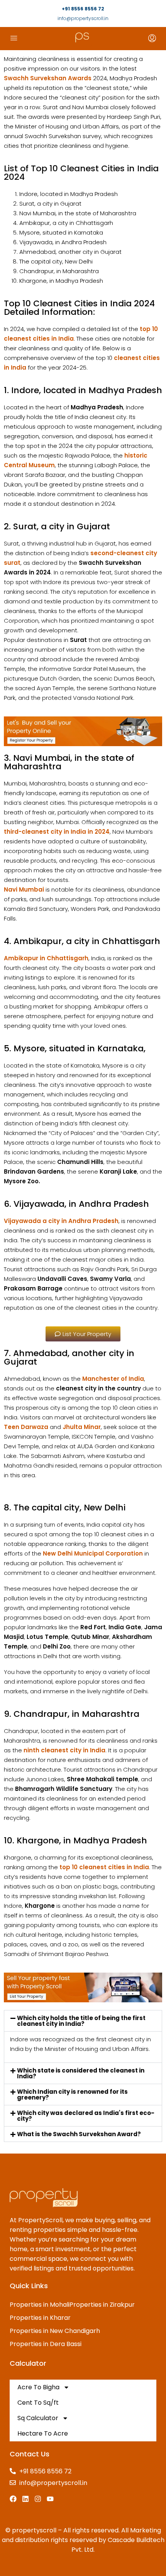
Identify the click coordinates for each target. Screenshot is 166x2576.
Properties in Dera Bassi (46, 2344)
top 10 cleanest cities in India (104, 1867)
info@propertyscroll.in (83, 18)
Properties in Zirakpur (102, 2305)
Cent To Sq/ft (38, 2403)
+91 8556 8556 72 (83, 9)
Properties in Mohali (40, 2305)
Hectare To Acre (43, 2433)
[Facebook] (13, 2499)
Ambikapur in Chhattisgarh (46, 958)
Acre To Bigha (38, 2387)
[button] (83, 2021)
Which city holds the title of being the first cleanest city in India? (81, 2021)
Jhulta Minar (82, 1427)
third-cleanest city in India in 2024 (57, 832)
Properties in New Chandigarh (55, 2331)
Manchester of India (113, 1379)
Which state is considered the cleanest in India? (81, 2073)
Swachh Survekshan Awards (48, 78)
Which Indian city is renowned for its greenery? (72, 2095)
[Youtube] (50, 2499)
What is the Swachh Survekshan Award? (79, 2134)
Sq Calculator (38, 2418)
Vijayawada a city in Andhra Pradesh (61, 1221)
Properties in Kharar (40, 2318)
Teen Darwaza (26, 1427)
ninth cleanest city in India (64, 1750)
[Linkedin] (25, 2499)
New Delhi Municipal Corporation (93, 1553)
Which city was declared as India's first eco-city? (86, 2116)
